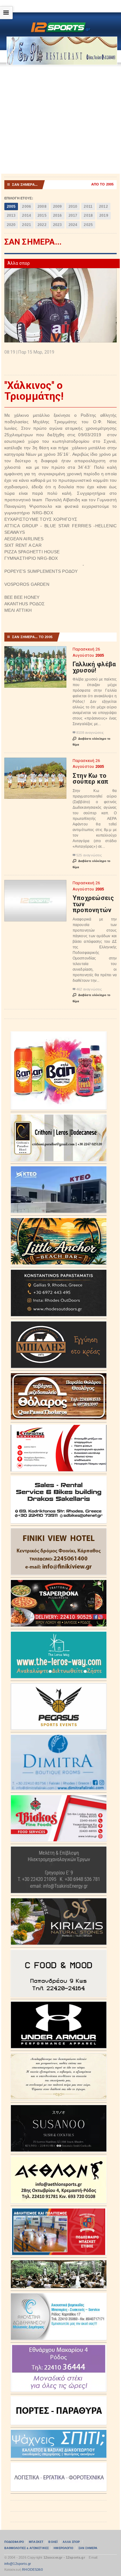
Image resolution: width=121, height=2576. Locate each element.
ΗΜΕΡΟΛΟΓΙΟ (63, 2548)
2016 (58, 215)
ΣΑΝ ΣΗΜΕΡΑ (88, 2548)
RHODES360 (32, 2569)
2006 (27, 207)
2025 (88, 225)
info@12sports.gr (18, 2564)
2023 (58, 225)
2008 (42, 207)
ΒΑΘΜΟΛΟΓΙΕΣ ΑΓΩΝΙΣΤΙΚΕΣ (27, 2548)
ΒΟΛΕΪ (53, 2542)
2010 (73, 207)
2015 (42, 215)
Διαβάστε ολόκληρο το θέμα (92, 742)
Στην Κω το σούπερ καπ (91, 779)
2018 (88, 215)
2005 (11, 207)
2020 (11, 225)
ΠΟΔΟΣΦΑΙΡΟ (14, 2542)
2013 (11, 215)
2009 (58, 207)
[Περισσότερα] (35, 652)
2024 (73, 225)
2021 (27, 225)
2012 (103, 207)
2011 (88, 207)
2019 (104, 215)
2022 (42, 225)
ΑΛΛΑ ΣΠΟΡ (71, 2542)
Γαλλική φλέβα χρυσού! (94, 667)
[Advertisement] (60, 120)
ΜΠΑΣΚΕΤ (36, 2542)
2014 (27, 215)
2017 (73, 215)
